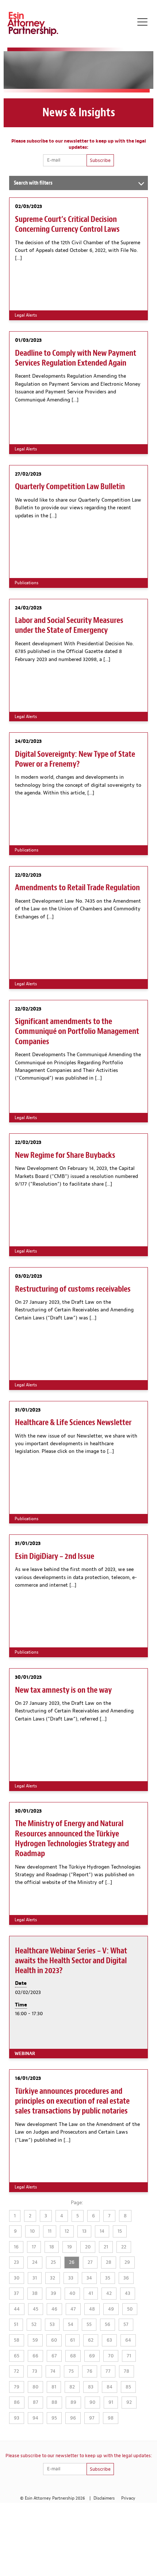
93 (17, 2418)
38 (35, 2293)
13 (84, 2231)
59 (35, 2340)
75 (71, 2371)
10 (32, 2231)
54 (71, 2324)
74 (53, 2371)
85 (128, 2387)
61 (72, 2340)
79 (17, 2387)
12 (67, 2231)
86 (17, 2402)
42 (109, 2293)
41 (91, 2293)
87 (36, 2402)
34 (89, 2278)
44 (17, 2309)
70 (111, 2356)
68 (73, 2356)
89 (73, 2402)
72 (16, 2371)
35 (108, 2278)
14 (102, 2231)
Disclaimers (104, 2498)
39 (53, 2293)
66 (35, 2356)
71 (129, 2356)
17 (34, 2247)
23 (16, 2262)
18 (52, 2247)
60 (54, 2340)
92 (129, 2402)
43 (128, 2293)
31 (35, 2278)
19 (70, 2247)
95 (54, 2418)
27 (90, 2262)
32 (53, 2278)
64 (128, 2340)
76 (90, 2371)
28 (109, 2262)
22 (124, 2247)
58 (17, 2340)
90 (92, 2402)
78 (127, 2371)
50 (130, 2309)
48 (92, 2309)
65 (17, 2356)
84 (110, 2387)
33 (71, 2278)
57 (126, 2324)
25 (53, 2262)
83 (91, 2387)
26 (72, 2262)
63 (109, 2340)
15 (120, 2231)
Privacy (128, 2498)
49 (111, 2309)
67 (54, 2356)
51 (16, 2324)
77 (108, 2371)
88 (54, 2402)
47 (73, 2309)
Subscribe (100, 160)
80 (35, 2387)
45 (36, 2309)
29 (127, 2262)
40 (72, 2293)
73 (35, 2371)
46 (54, 2309)
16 (16, 2247)
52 (34, 2324)
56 (108, 2324)
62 (91, 2340)
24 (35, 2262)
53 (52, 2324)
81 (54, 2387)
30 (17, 2278)
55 (89, 2324)
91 (111, 2402)
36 (126, 2278)
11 (50, 2231)
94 (35, 2418)
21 (106, 2247)
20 (88, 2247)
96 (73, 2418)
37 (16, 2293)
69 (92, 2356)
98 (111, 2418)
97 (92, 2418)
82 (72, 2387)
